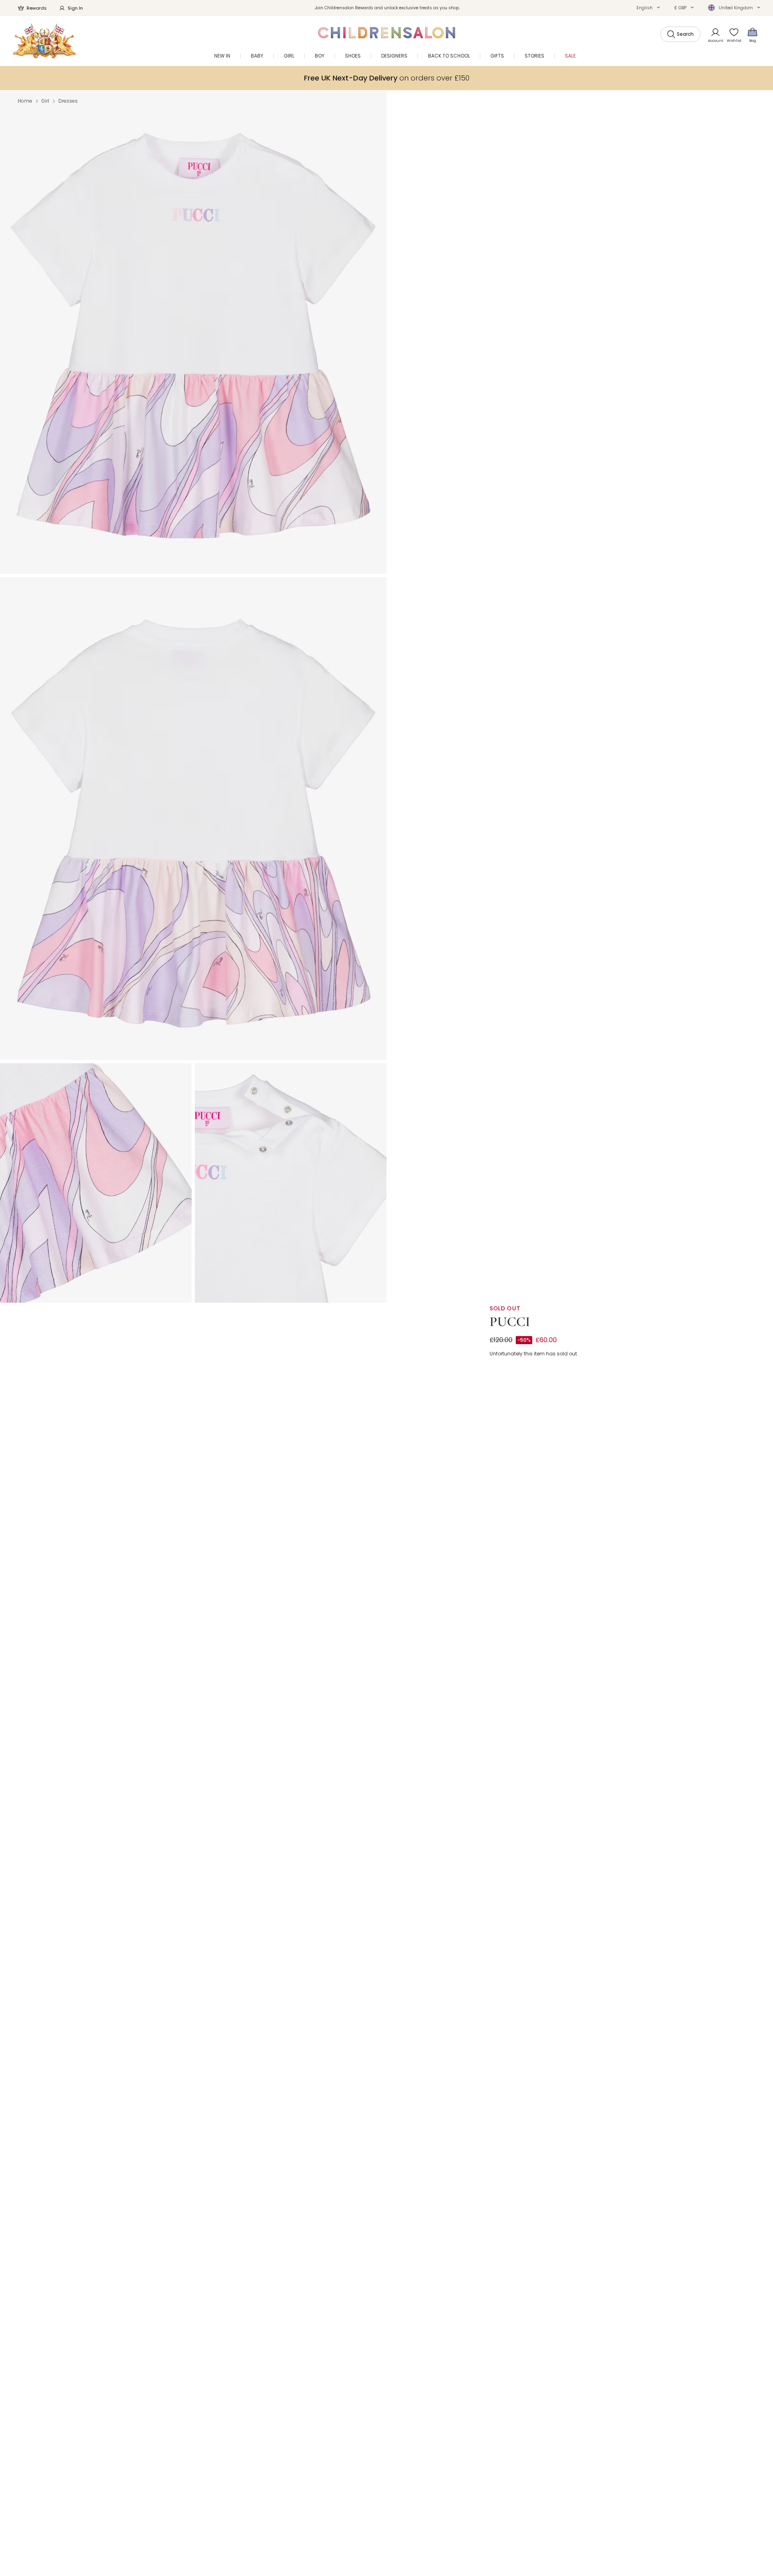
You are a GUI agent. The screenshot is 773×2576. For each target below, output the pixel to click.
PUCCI (510, 1322)
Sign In (75, 8)
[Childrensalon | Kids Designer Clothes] (44, 41)
